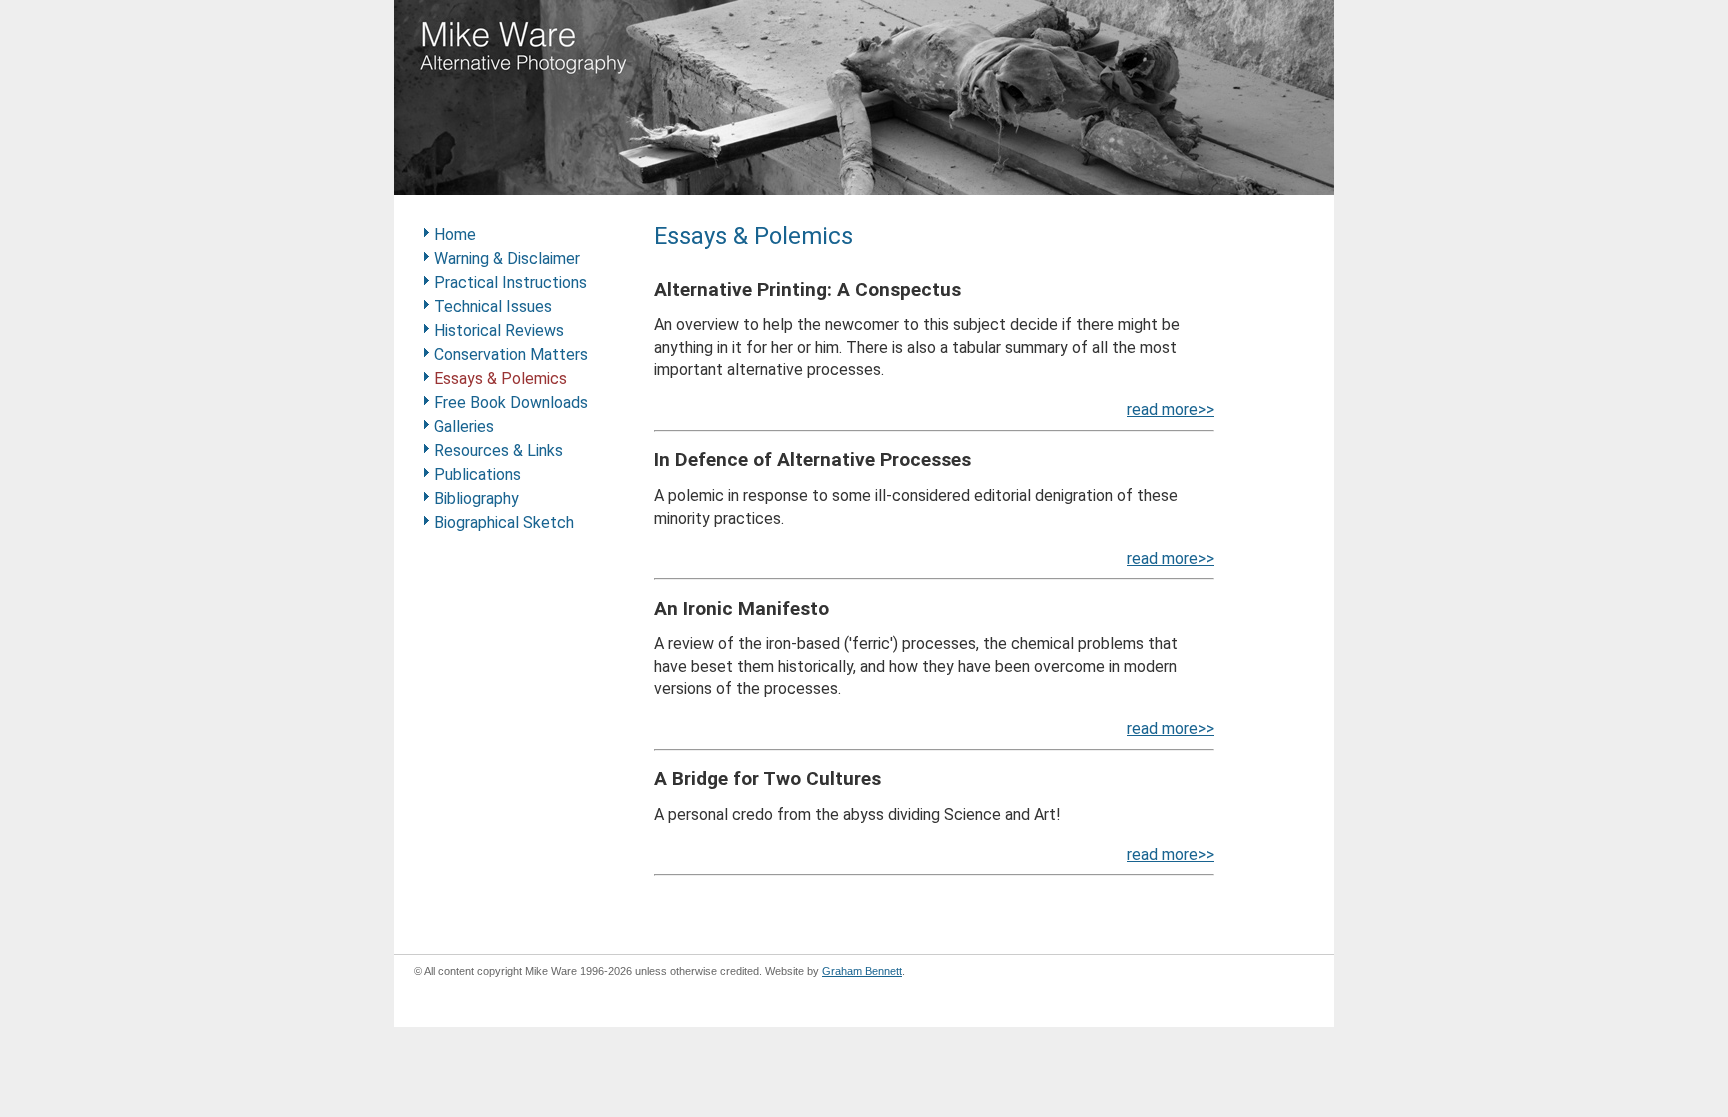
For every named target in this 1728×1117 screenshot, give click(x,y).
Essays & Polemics (500, 378)
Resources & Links (498, 450)
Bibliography (476, 498)
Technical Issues (493, 306)
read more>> (1170, 409)
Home (455, 234)
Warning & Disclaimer (507, 258)
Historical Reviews (499, 330)
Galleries (464, 426)
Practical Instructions (510, 282)
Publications (477, 474)
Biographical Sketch (504, 522)
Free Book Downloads (511, 402)
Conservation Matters (511, 354)
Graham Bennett (862, 971)
